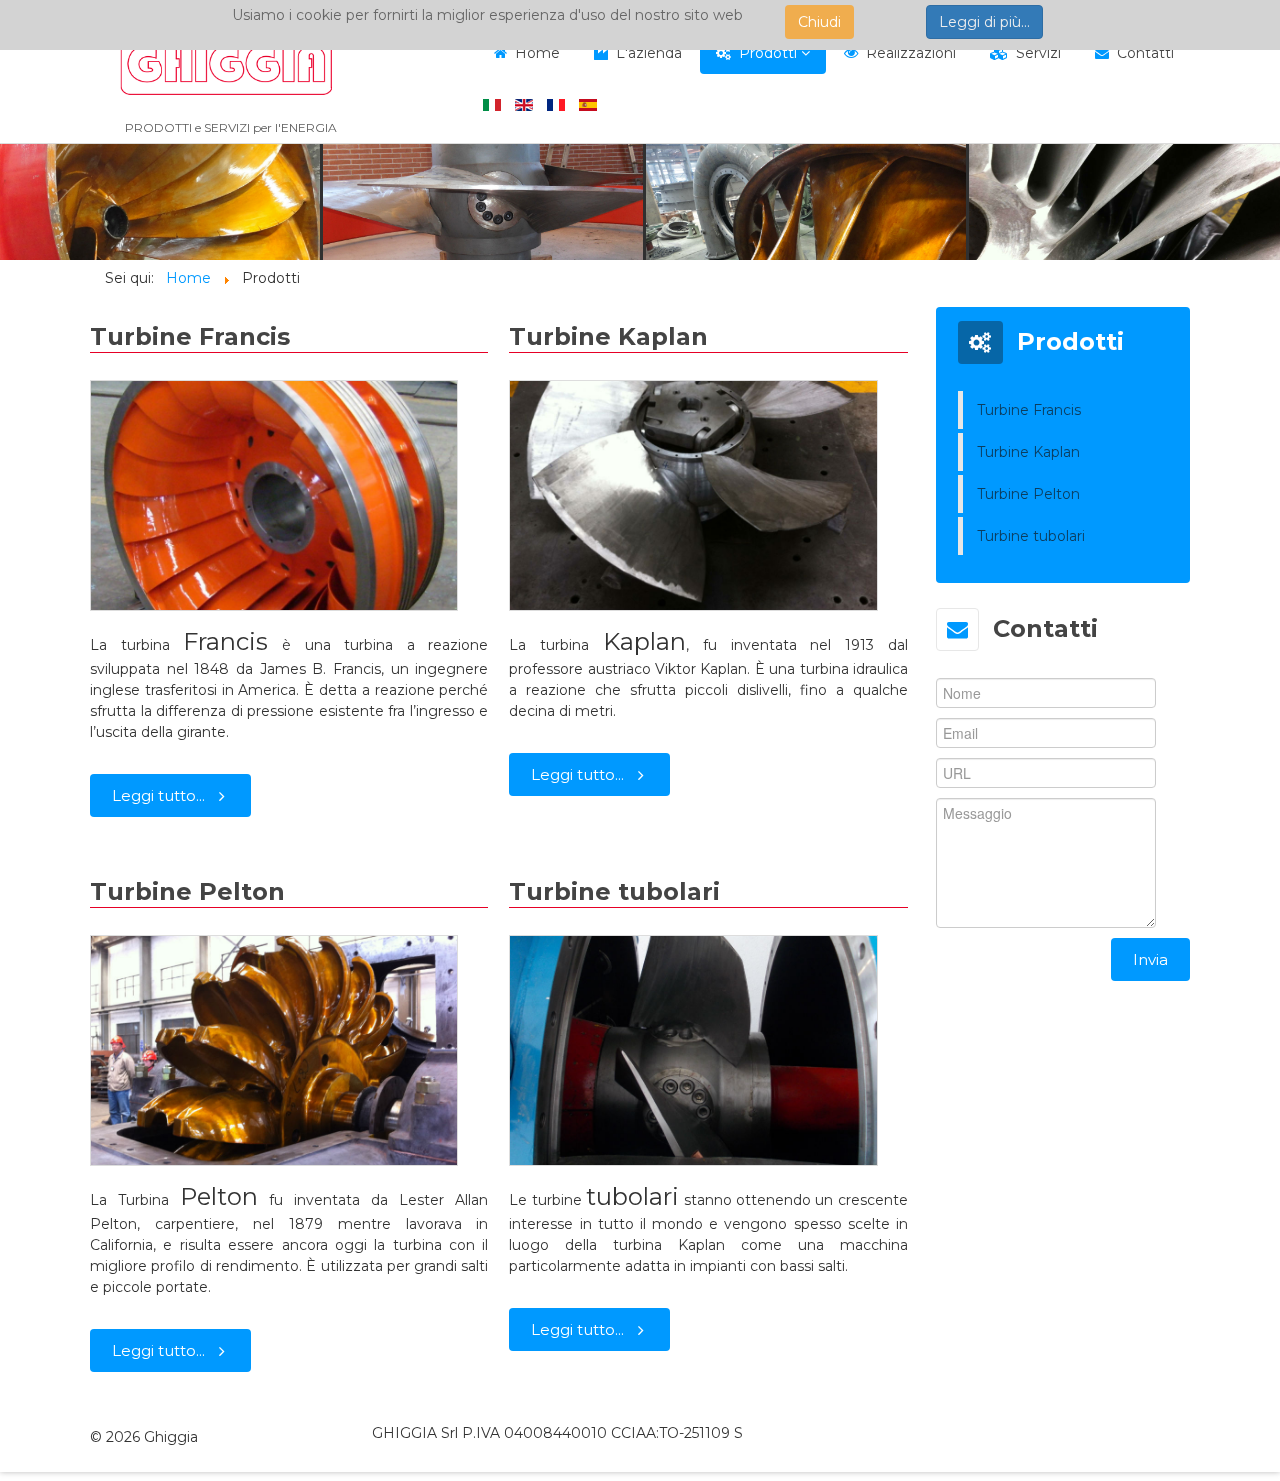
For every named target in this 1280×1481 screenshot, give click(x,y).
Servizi (1038, 53)
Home (537, 53)
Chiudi (819, 22)
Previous (26, 202)
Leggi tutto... (158, 795)
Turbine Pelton (187, 891)
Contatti (1145, 53)
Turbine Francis (190, 336)
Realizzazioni (911, 53)
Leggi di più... (984, 22)
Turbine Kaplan (608, 336)
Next (1254, 202)
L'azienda (649, 53)
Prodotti (768, 53)
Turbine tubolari (614, 891)
